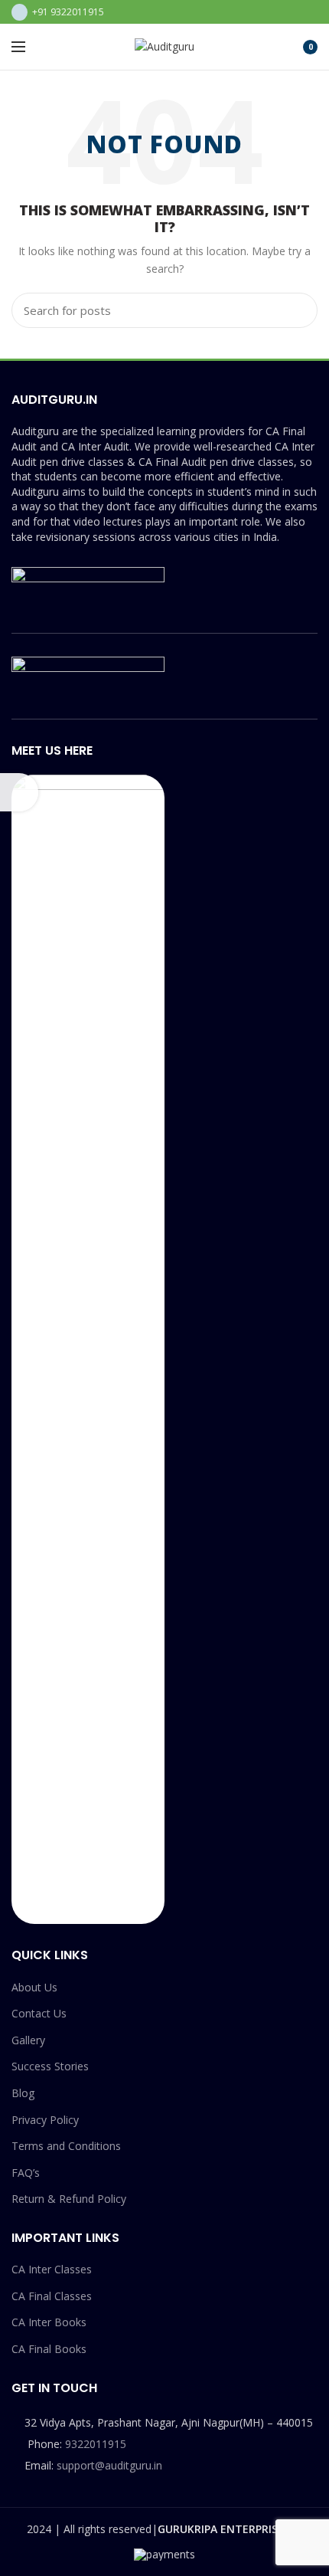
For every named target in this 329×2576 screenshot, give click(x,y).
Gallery (28, 2040)
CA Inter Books (49, 2322)
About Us (34, 1987)
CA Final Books (49, 2349)
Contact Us (39, 2013)
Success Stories (50, 2066)
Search (297, 310)
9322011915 (96, 2444)
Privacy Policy (45, 2120)
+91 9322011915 (68, 12)
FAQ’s (26, 2173)
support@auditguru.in (109, 2465)
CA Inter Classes (52, 2269)
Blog (23, 2093)
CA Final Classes (52, 2296)
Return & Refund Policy (69, 2199)
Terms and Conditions (66, 2146)
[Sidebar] (19, 792)
